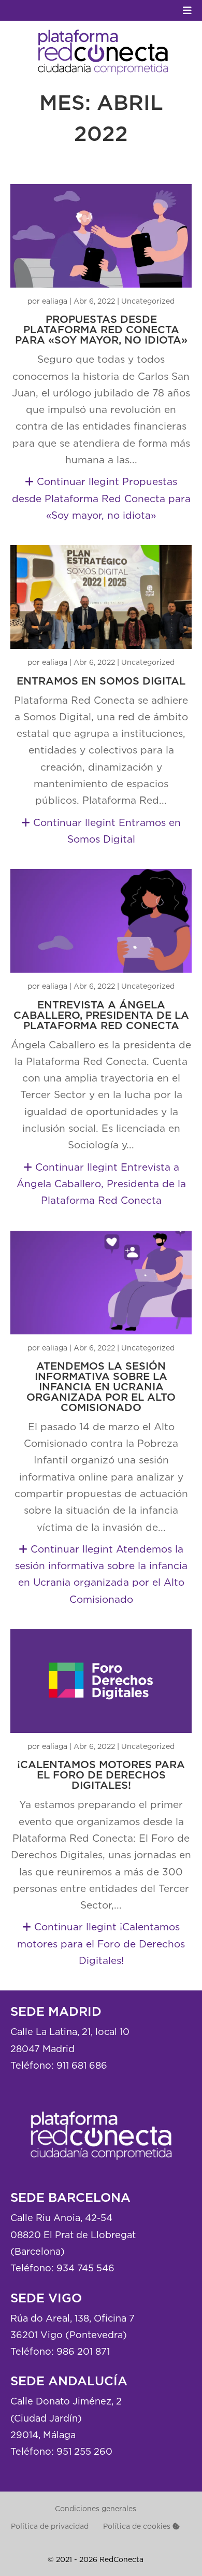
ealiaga (55, 301)
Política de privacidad (50, 2526)
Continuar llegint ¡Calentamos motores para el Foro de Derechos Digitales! (101, 1944)
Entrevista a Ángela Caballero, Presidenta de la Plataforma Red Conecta (101, 1016)
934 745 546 (85, 2268)
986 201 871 (83, 2351)
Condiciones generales (96, 2508)
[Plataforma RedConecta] (101, 2168)
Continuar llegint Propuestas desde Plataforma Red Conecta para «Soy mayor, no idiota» (101, 498)
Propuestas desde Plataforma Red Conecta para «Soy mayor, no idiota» (101, 330)
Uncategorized (148, 301)
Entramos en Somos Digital (101, 681)
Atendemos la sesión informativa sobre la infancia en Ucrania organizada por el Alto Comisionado (101, 1387)
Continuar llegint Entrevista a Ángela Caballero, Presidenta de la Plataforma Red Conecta (101, 1184)
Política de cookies (138, 2526)
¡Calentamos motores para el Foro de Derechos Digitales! (101, 1775)
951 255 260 (84, 2451)
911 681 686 (82, 2065)
